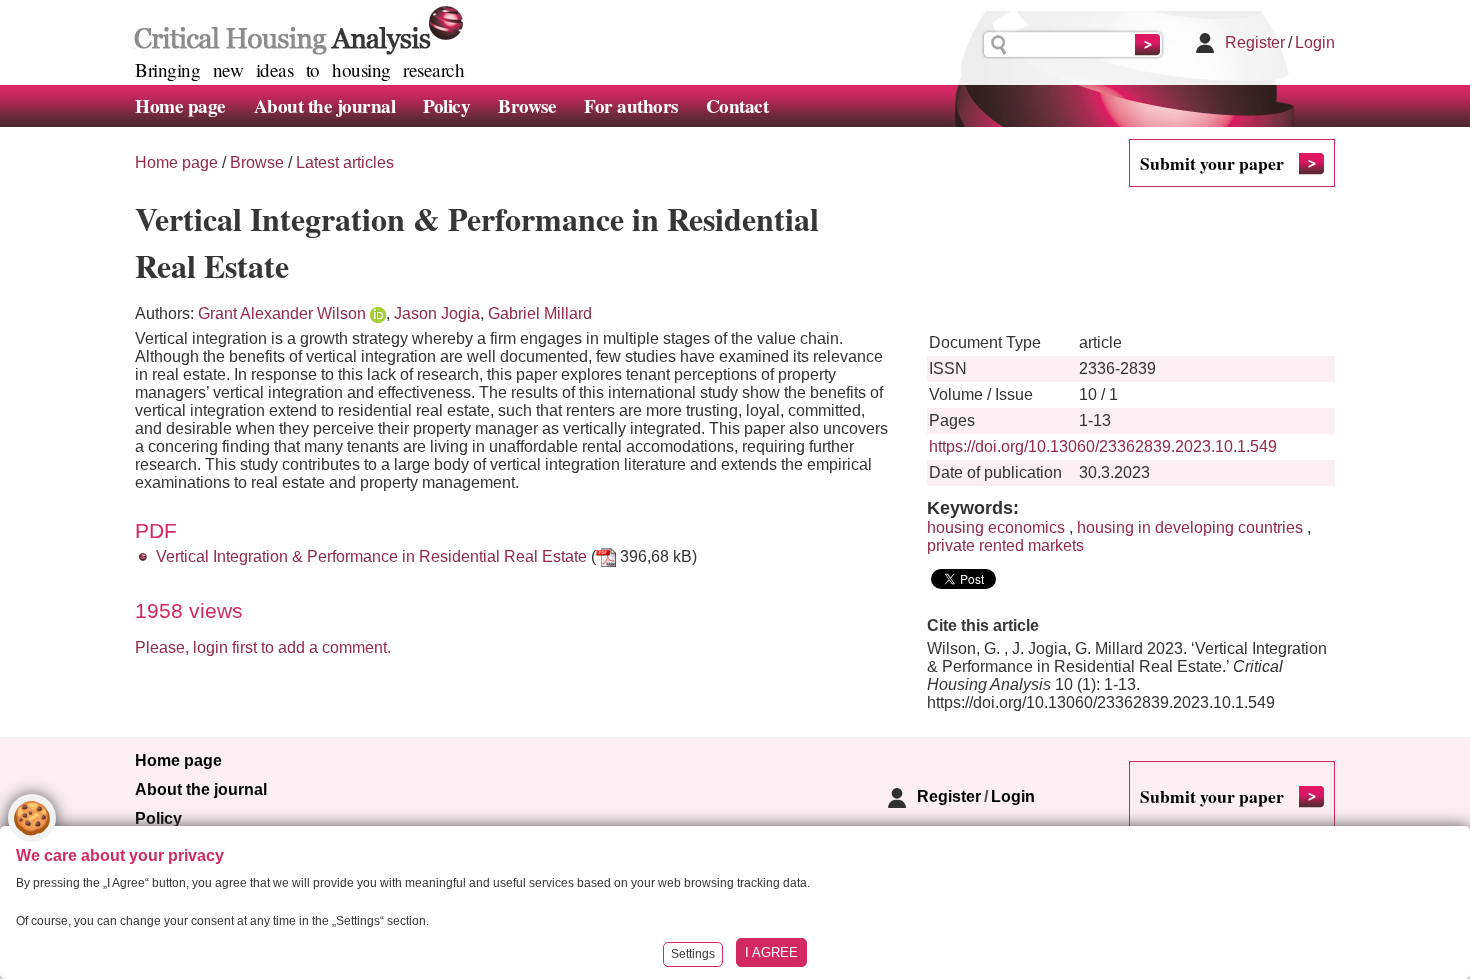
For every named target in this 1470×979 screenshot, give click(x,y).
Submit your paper (1212, 163)
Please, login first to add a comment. (263, 647)
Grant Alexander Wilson (282, 313)
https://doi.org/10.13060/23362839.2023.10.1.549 (1103, 446)
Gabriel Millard (540, 313)
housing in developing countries (1190, 527)
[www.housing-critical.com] (294, 28)
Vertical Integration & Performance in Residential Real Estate (371, 556)
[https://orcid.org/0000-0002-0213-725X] (378, 313)
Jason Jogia (437, 313)
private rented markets (1005, 545)
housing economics (996, 527)
